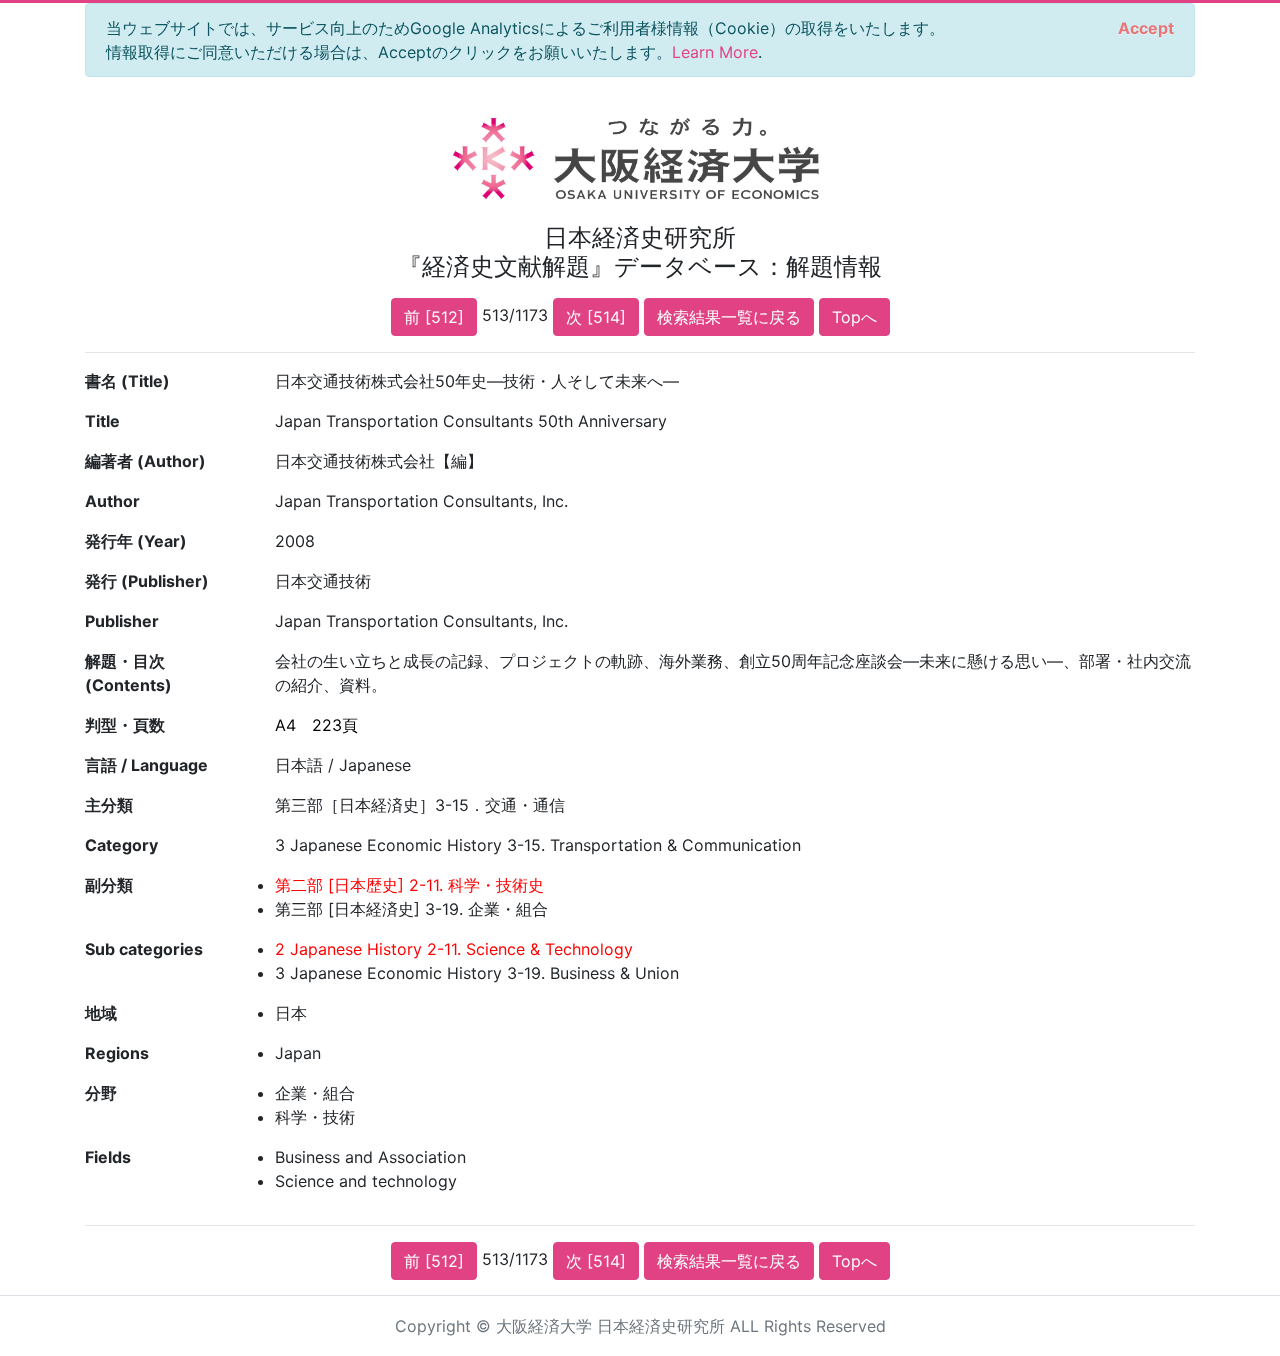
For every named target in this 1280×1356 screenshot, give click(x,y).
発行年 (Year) (136, 541)
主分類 (109, 805)
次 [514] (596, 317)
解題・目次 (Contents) (128, 673)
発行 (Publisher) (147, 581)
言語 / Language (146, 765)
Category (121, 845)
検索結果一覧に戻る (729, 317)
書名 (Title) (127, 381)
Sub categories (144, 949)
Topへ (854, 317)
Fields (108, 1157)
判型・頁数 (125, 725)
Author (112, 501)
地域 (101, 1013)
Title (102, 421)
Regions (117, 1053)
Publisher (122, 621)
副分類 (109, 885)
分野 (101, 1093)
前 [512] (434, 317)
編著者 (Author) (145, 461)
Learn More (715, 52)
